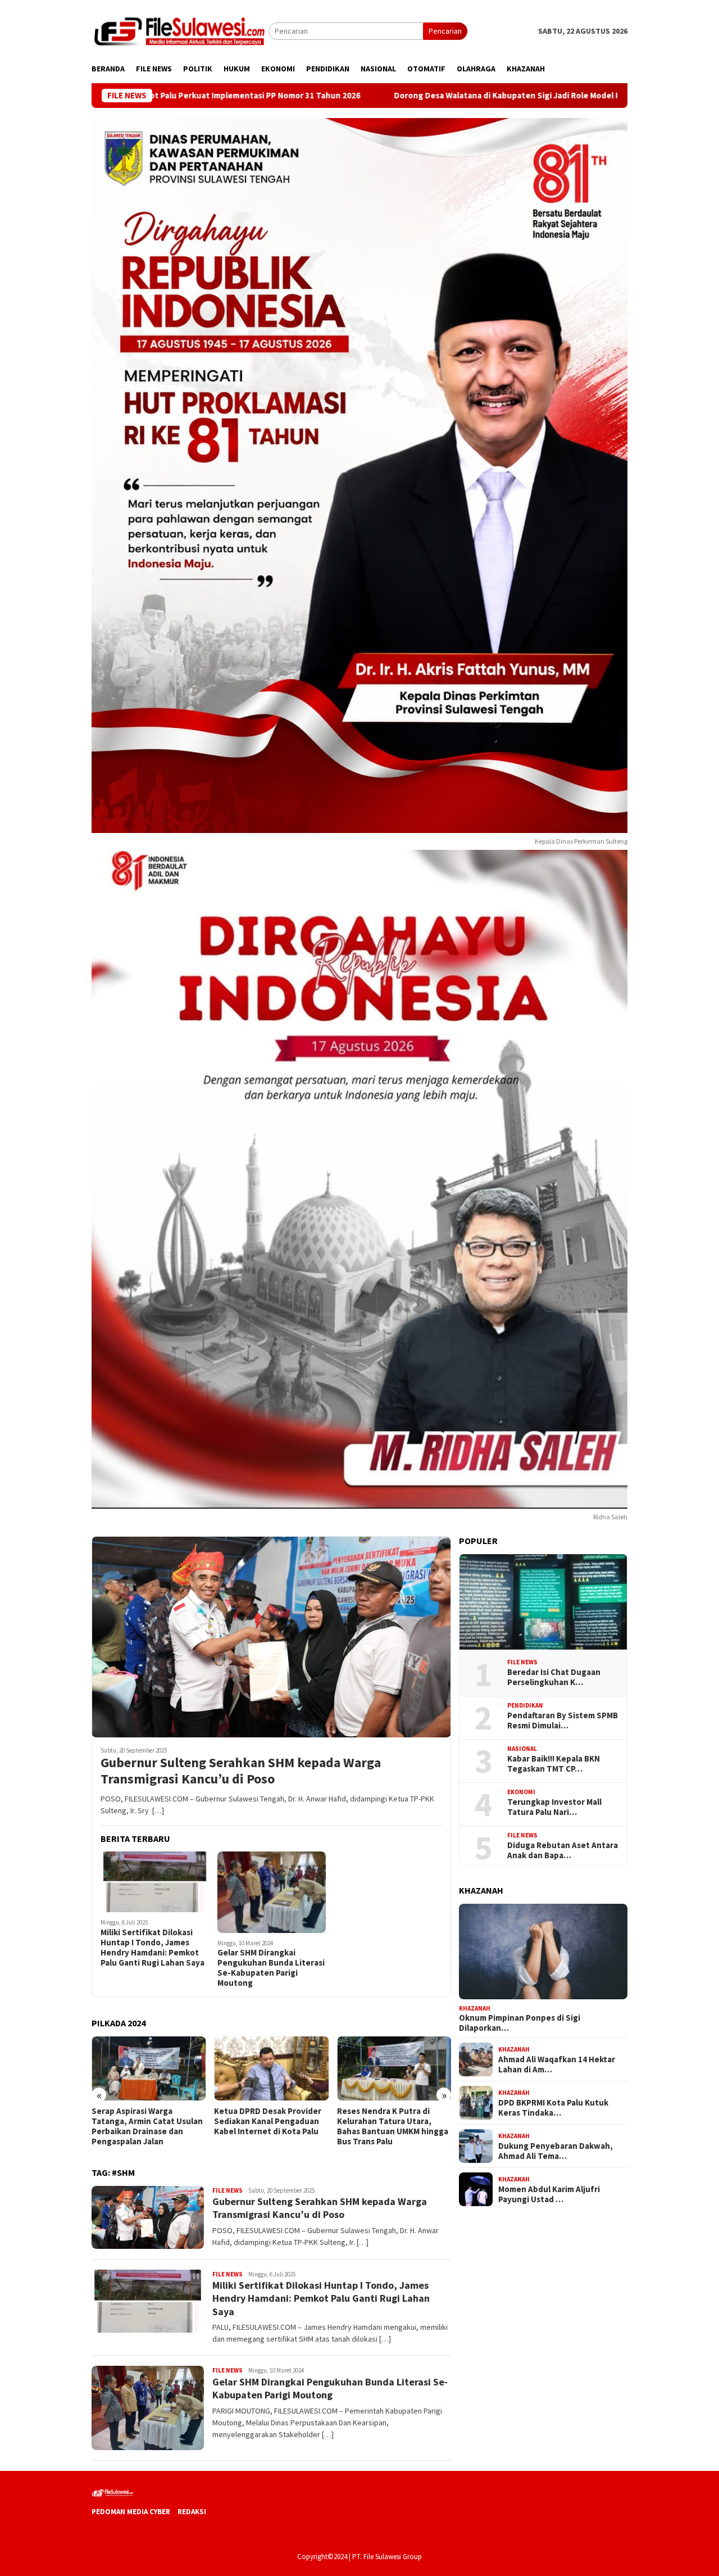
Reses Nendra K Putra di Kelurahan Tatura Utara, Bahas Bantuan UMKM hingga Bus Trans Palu (270, 2126)
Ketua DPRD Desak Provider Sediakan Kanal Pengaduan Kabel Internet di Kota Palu (145, 2121)
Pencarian (445, 31)
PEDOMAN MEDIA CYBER (131, 2512)
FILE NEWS (227, 2190)
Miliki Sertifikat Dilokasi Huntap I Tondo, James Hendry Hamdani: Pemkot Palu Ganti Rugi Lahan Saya (153, 1948)
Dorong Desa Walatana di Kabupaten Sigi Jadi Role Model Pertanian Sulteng (408, 96)
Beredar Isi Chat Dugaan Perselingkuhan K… (554, 1677)
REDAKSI (192, 2512)
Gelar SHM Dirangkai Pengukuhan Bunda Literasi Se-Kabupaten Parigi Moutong (271, 1968)
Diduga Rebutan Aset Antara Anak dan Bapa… (563, 1850)
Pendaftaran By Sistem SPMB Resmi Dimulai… (563, 1720)
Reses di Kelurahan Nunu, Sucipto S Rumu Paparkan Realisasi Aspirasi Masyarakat (393, 2121)
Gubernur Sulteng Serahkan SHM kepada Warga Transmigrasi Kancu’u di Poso (241, 1771)
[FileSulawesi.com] (180, 30)
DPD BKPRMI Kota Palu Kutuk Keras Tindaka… (553, 2107)
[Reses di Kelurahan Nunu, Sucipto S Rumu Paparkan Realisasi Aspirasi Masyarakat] (394, 2068)
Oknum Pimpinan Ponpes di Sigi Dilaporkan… (520, 2023)
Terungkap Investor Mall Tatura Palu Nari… (554, 1807)
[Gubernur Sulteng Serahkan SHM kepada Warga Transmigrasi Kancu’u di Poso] (271, 1637)
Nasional (522, 1749)
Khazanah (475, 2008)
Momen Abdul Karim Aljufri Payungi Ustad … (549, 2194)
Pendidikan (525, 1705)
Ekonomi (521, 1792)
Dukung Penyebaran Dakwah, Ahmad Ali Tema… (556, 2151)
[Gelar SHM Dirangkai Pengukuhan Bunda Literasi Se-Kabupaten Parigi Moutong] (272, 1892)
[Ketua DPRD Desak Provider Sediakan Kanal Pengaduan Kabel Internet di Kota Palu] (149, 2068)
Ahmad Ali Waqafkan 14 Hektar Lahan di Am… (557, 2064)
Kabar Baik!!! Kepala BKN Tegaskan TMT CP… (554, 1763)
